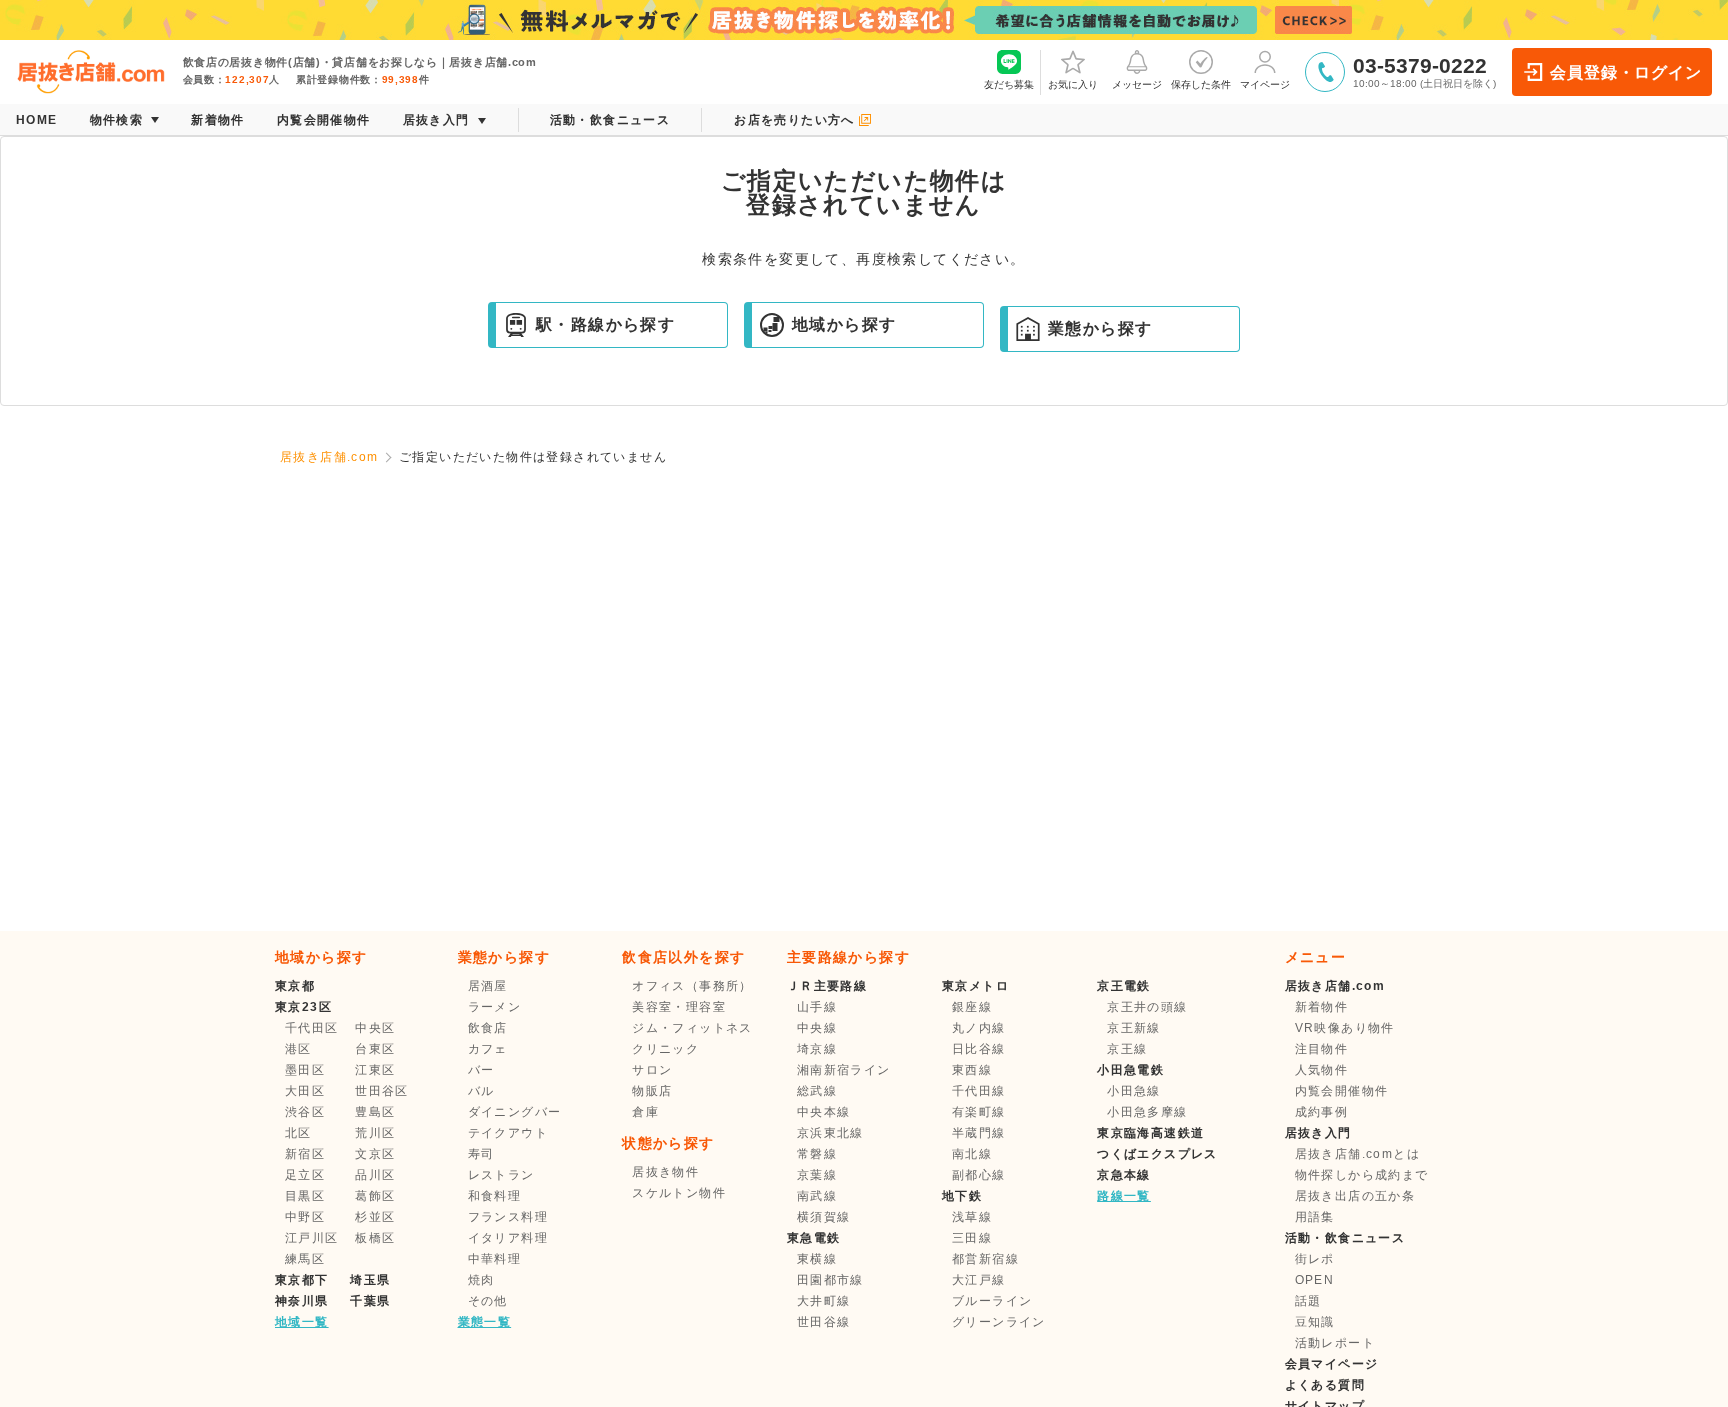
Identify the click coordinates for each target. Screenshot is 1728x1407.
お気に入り (1073, 84)
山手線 (817, 1007)
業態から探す (1100, 328)
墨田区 (305, 1070)
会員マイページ (1332, 1364)
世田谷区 (382, 1091)
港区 (298, 1049)
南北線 (972, 1154)
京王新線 (1134, 1028)
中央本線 (824, 1112)
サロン (652, 1070)
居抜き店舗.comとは (1357, 1154)
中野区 (305, 1217)
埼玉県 (370, 1280)
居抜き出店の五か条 (1355, 1196)
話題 (1308, 1301)
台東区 (375, 1049)
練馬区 (305, 1259)
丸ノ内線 (979, 1028)
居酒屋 (488, 986)
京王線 (1127, 1049)
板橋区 (375, 1238)
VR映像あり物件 (1345, 1028)
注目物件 (1322, 1049)
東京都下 (302, 1280)
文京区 (375, 1154)
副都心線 (979, 1175)
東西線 (972, 1070)
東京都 (295, 986)
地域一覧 (302, 1322)
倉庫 (645, 1112)
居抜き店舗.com (329, 457)
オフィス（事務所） (692, 986)
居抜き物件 (665, 1172)
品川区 (375, 1175)
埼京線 (817, 1049)
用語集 (1315, 1217)
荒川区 (375, 1133)
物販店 (652, 1091)
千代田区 (312, 1028)
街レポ (1315, 1259)
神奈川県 (302, 1301)
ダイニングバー (515, 1112)
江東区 (375, 1070)
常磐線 (817, 1154)
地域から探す (844, 324)
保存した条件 (1201, 84)
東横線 (817, 1259)
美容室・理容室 (679, 1007)
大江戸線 (979, 1280)
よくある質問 (1325, 1385)
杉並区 (375, 1217)
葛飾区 (375, 1196)
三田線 (972, 1238)
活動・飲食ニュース (1345, 1238)
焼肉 (481, 1280)
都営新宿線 (985, 1259)
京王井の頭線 (1147, 1007)
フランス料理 (508, 1217)
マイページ (1265, 84)
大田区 (305, 1091)
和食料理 (495, 1196)
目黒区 (305, 1196)
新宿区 (305, 1154)
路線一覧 (1124, 1196)
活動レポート (1335, 1343)
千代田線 (979, 1091)
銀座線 (972, 1007)
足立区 (305, 1175)
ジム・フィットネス (692, 1028)
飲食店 (488, 1028)
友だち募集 (1009, 84)
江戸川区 (312, 1238)
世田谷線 (824, 1322)
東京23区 (303, 1007)
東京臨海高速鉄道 (1150, 1133)
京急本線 (1124, 1175)
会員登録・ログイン (1625, 72)
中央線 (817, 1028)
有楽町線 (979, 1112)
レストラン (501, 1175)
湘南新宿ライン (844, 1070)
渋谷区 (305, 1112)
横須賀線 (824, 1217)
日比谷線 (979, 1049)
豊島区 (375, 1112)
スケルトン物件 (679, 1193)
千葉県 (370, 1301)
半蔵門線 (979, 1133)
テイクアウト (508, 1133)
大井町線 (824, 1301)
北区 (298, 1133)
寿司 (481, 1154)
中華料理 (495, 1259)
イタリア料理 (508, 1238)
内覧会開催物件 (1342, 1091)
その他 (488, 1301)
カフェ (488, 1049)
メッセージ (1137, 84)
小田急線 (1134, 1091)
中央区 (375, 1028)
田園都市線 (830, 1280)
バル (481, 1091)
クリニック (665, 1049)
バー (481, 1070)
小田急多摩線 (1147, 1112)
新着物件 (1322, 1007)
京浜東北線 (830, 1133)
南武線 (817, 1196)
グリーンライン (999, 1322)
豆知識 (1315, 1322)
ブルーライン (992, 1301)
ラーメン (495, 1007)
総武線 (817, 1091)
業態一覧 (485, 1322)
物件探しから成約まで (1362, 1175)
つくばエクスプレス (1157, 1154)
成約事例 (1322, 1112)
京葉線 (817, 1175)
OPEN (1315, 1280)
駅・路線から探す (605, 324)
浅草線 (972, 1217)
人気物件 (1322, 1070)
